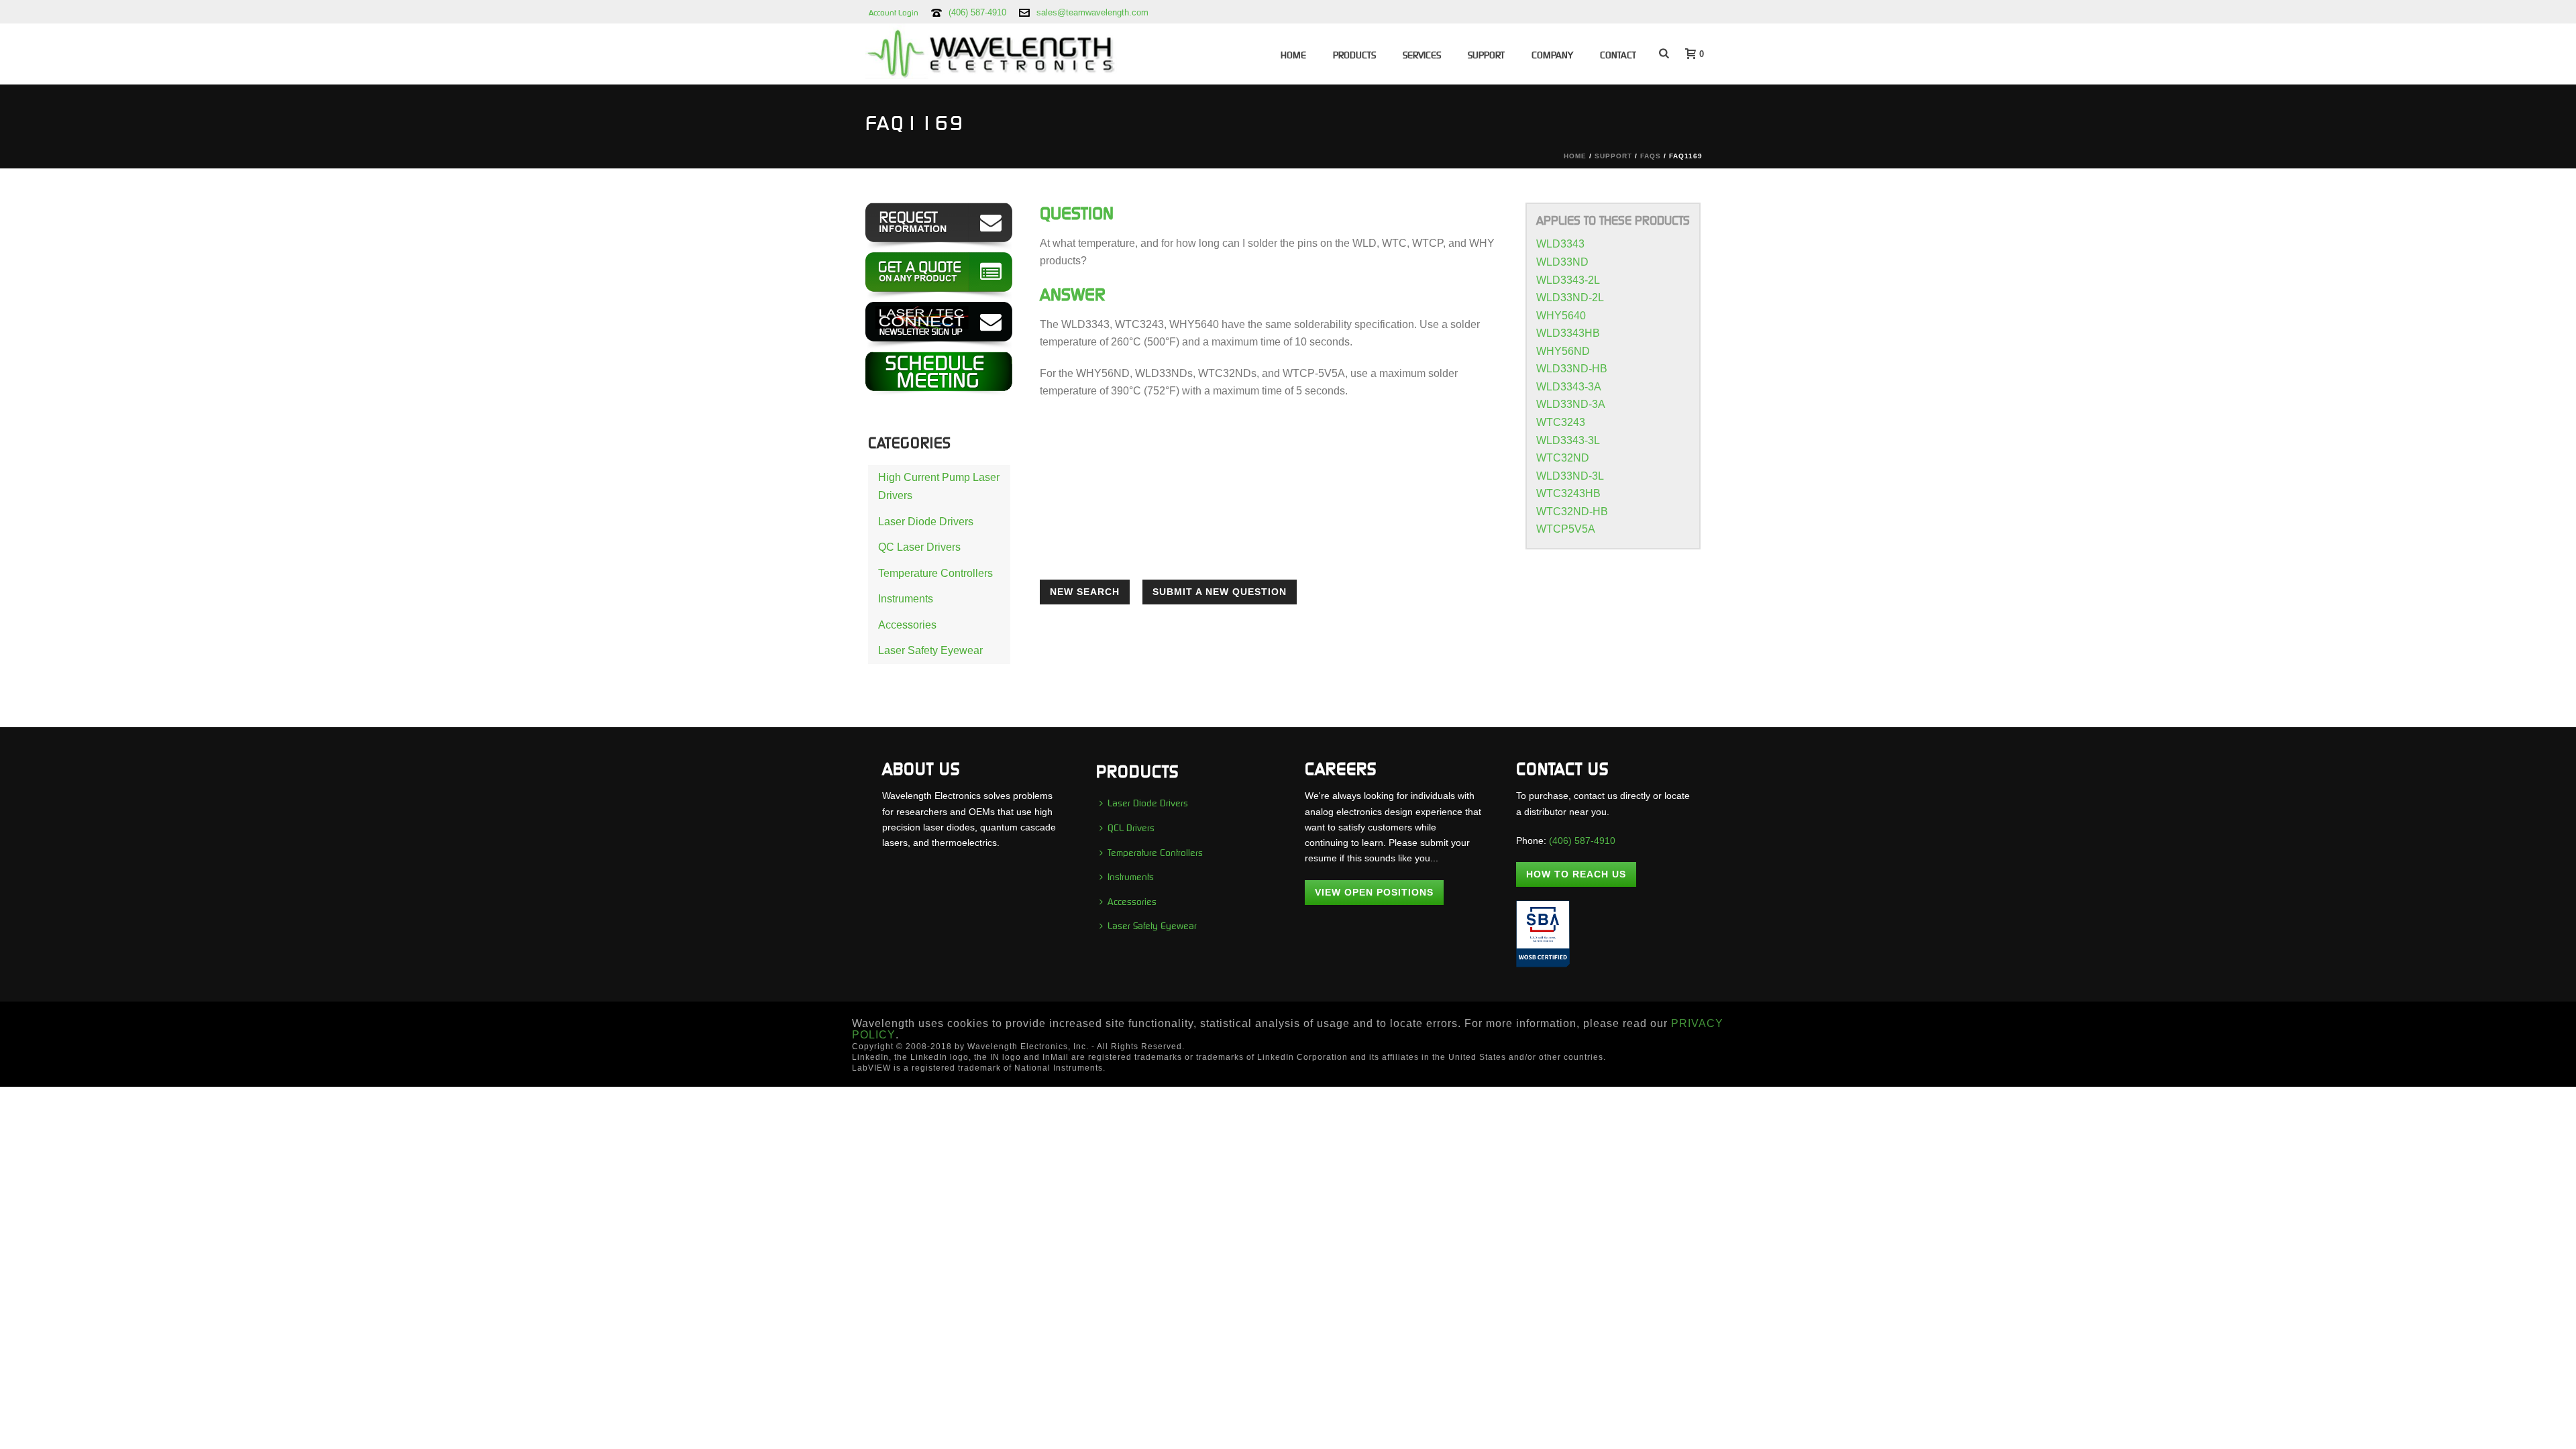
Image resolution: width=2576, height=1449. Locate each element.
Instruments (906, 599)
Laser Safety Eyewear (930, 650)
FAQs (1651, 156)
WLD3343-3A (1569, 387)
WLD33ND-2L (1570, 298)
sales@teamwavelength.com (1092, 12)
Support (1486, 55)
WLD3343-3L (1568, 440)
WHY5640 (1561, 316)
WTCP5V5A (1566, 529)
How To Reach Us (1576, 874)
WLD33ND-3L (1570, 476)
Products (1354, 55)
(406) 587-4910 (977, 12)
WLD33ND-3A (1571, 404)
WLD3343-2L (1568, 280)
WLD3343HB (1568, 333)
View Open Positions (1374, 892)
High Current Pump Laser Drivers (939, 486)
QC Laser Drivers (919, 547)
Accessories (907, 625)
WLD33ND (1562, 262)
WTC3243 (1561, 422)
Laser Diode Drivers (926, 522)
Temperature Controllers (935, 573)
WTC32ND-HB (1572, 512)
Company (1552, 55)
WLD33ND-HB (1572, 369)
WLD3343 (1560, 244)
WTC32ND (1563, 458)
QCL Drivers (1131, 828)
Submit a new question (1220, 592)
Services (1422, 55)
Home (1293, 55)
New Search (1085, 592)
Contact (1618, 55)
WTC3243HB (1568, 493)
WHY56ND (1563, 351)
